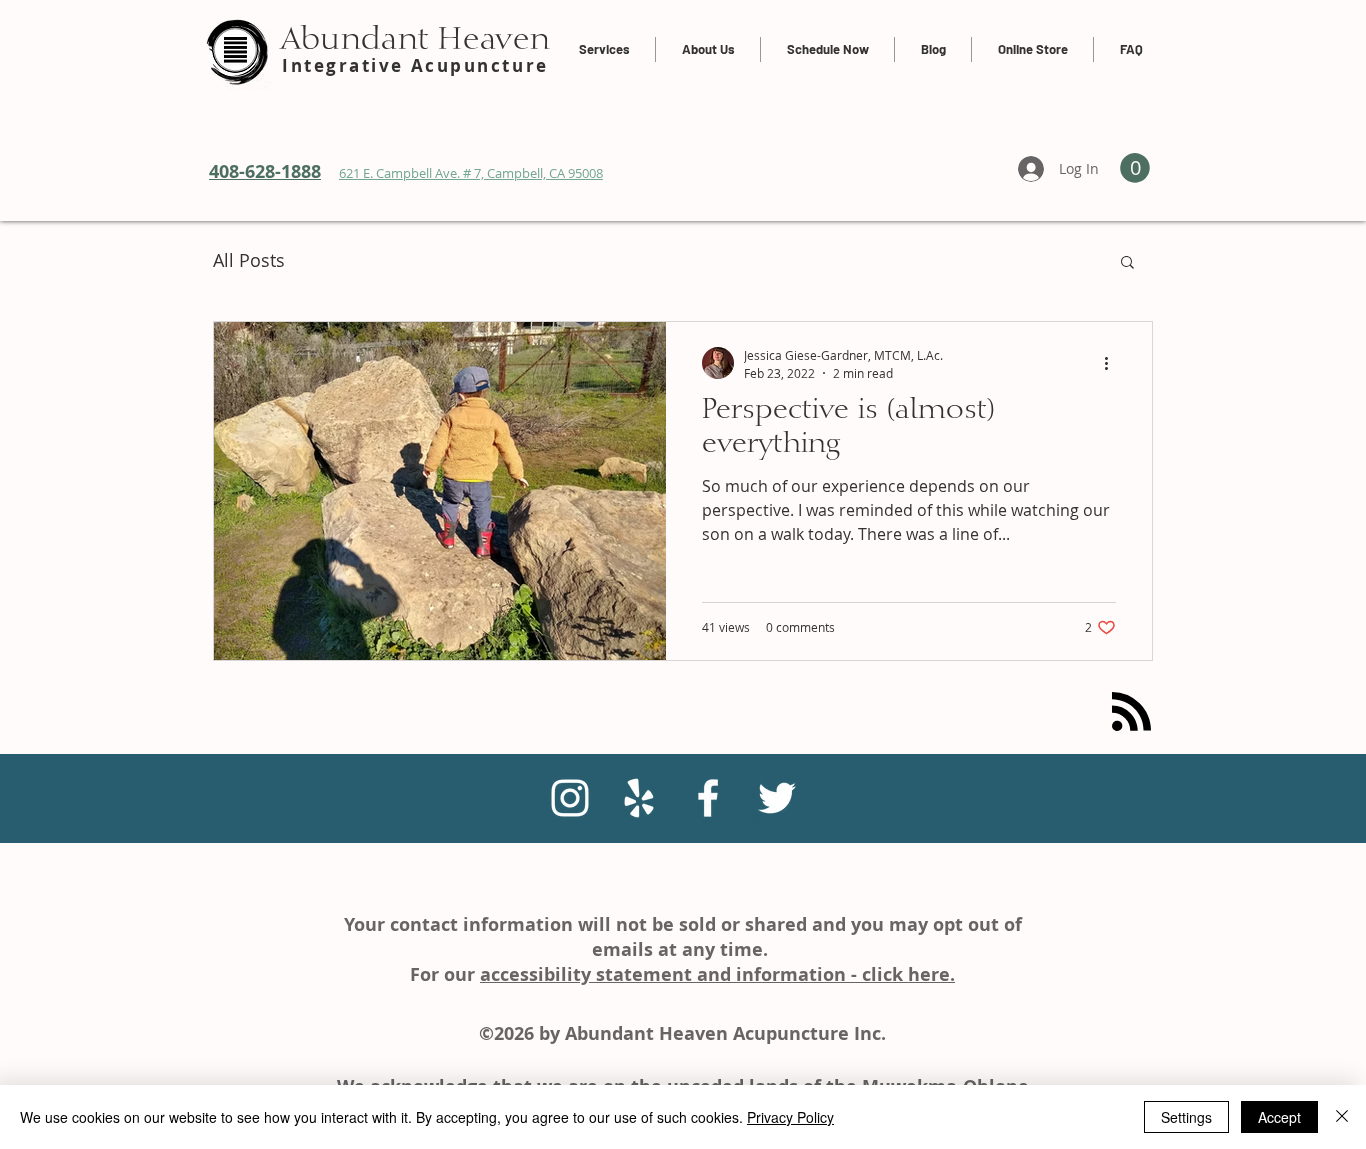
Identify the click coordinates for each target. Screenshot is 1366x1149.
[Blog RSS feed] (1131, 712)
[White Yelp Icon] (639, 798)
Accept (1279, 1117)
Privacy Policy (790, 1117)
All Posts (249, 260)
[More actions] (1113, 363)
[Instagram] (570, 798)
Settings (1186, 1117)
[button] (1127, 263)
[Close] (1342, 1117)
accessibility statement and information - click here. (717, 974)
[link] (1135, 168)
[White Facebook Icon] (708, 798)
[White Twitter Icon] (777, 798)
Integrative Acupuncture (415, 65)
